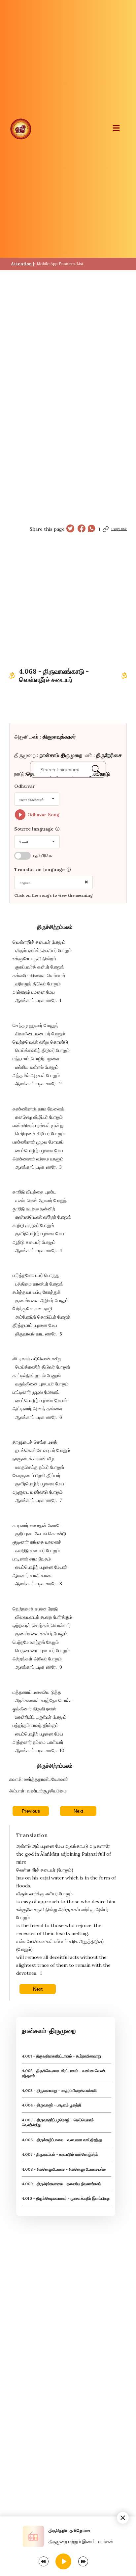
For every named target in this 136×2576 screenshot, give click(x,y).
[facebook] (82, 529)
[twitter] (70, 529)
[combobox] (37, 799)
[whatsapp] (91, 529)
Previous (31, 1811)
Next (78, 1811)
